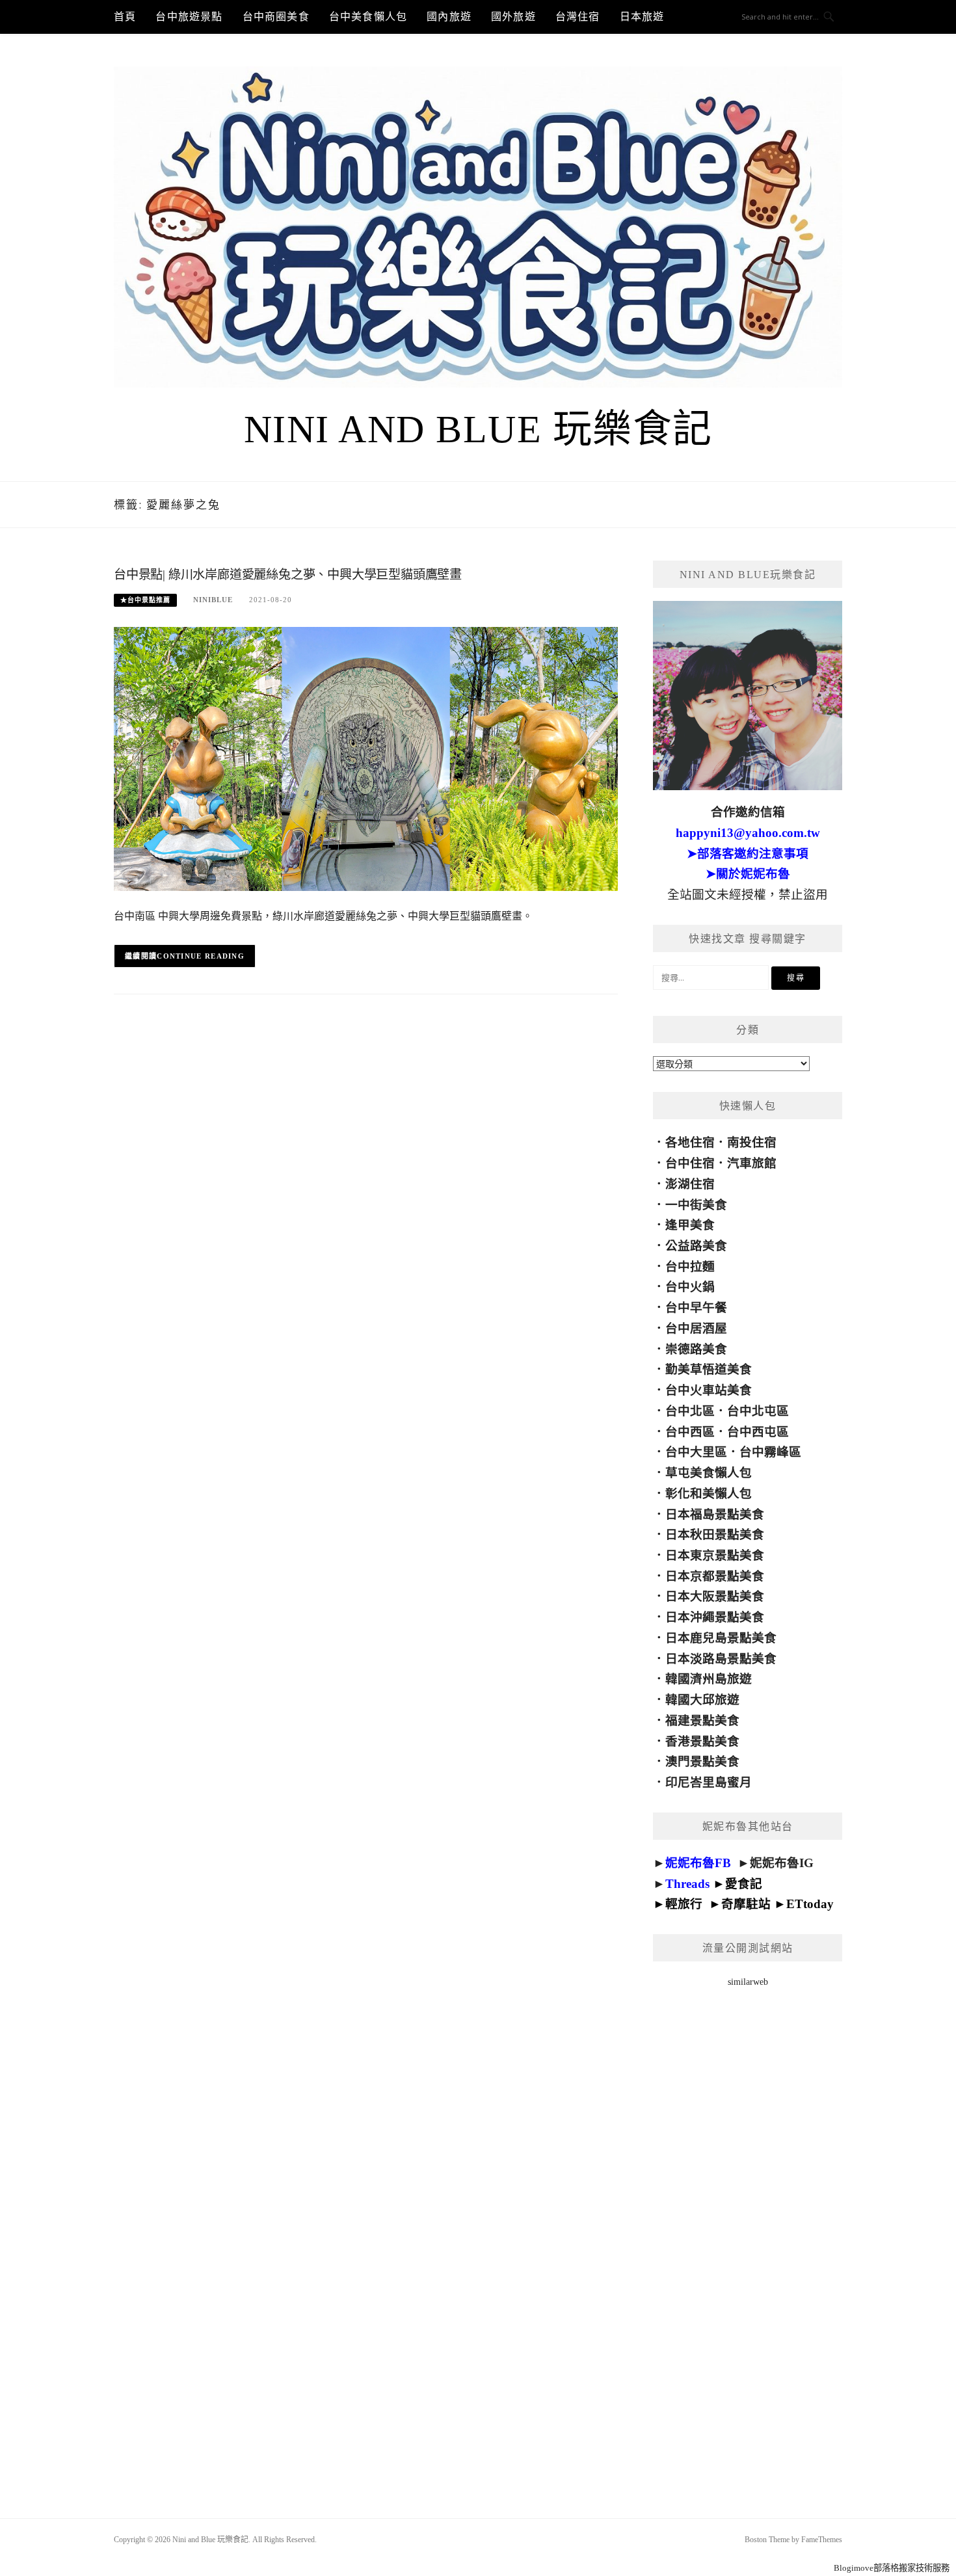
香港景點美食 (702, 1741)
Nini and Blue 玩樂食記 (478, 429)
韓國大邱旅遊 (702, 1700)
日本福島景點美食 (715, 1514)
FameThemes (822, 2540)
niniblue (213, 600)
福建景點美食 (702, 1720)
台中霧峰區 (770, 1452)
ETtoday (810, 1904)
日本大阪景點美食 (715, 1596)
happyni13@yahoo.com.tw (748, 833)
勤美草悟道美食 (709, 1369)
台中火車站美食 (709, 1390)
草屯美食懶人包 (709, 1473)
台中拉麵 (690, 1267)
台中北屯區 (758, 1411)
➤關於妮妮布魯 (748, 874)
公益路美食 (696, 1246)
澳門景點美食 (702, 1761)
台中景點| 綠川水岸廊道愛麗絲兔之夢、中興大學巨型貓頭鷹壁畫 (288, 575)
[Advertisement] (748, 2236)
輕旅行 (684, 1904)
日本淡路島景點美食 (721, 1659)
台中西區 (690, 1432)
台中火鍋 (690, 1287)
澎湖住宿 (690, 1184)
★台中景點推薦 (145, 600)
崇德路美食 (696, 1349)
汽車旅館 (752, 1163)
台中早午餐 (696, 1308)
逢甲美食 (690, 1225)
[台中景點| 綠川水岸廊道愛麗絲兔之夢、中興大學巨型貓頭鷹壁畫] (366, 758)
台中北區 (690, 1411)
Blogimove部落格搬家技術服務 (892, 2568)
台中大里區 (696, 1452)
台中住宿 (690, 1163)
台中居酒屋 (696, 1328)
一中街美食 (696, 1205)
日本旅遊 (642, 17)
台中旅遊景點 (189, 17)
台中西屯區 (758, 1432)
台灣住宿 (578, 17)
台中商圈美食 (276, 17)
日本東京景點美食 (715, 1555)
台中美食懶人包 (368, 17)
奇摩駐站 (746, 1904)
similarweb (748, 1982)
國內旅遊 (449, 17)
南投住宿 (752, 1142)
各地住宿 (690, 1142)
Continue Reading (201, 956)
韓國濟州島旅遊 (709, 1679)
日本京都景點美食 (715, 1576)
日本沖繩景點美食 (715, 1617)
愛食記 (744, 1884)
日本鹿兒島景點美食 (721, 1638)
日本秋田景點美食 (715, 1534)
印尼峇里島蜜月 (709, 1782)
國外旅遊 (513, 17)
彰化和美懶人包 (709, 1494)
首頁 (125, 17)
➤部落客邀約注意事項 (748, 854)
